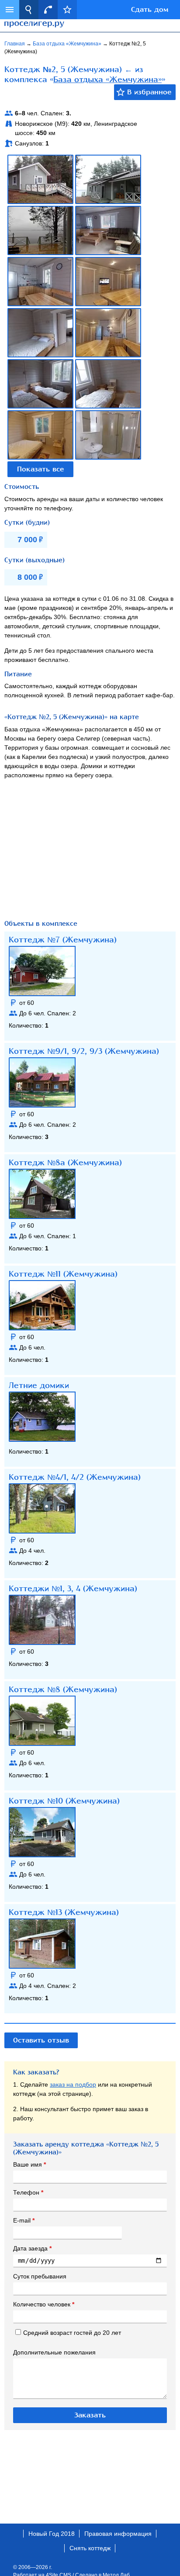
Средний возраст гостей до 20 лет (72, 2333)
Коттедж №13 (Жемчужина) (64, 1912)
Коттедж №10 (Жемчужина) (64, 1801)
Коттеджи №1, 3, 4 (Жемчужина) (73, 1589)
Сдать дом (150, 10)
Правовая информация (118, 2534)
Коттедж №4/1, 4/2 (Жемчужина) (75, 1477)
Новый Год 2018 (52, 2534)
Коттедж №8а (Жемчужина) (65, 1163)
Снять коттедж (90, 2548)
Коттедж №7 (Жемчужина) (63, 940)
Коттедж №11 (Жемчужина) (63, 1274)
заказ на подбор (73, 2084)
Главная (15, 44)
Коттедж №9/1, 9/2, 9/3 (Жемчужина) (84, 1051)
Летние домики (39, 1385)
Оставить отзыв (41, 2040)
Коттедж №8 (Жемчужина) (63, 1690)
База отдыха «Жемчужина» (68, 44)
